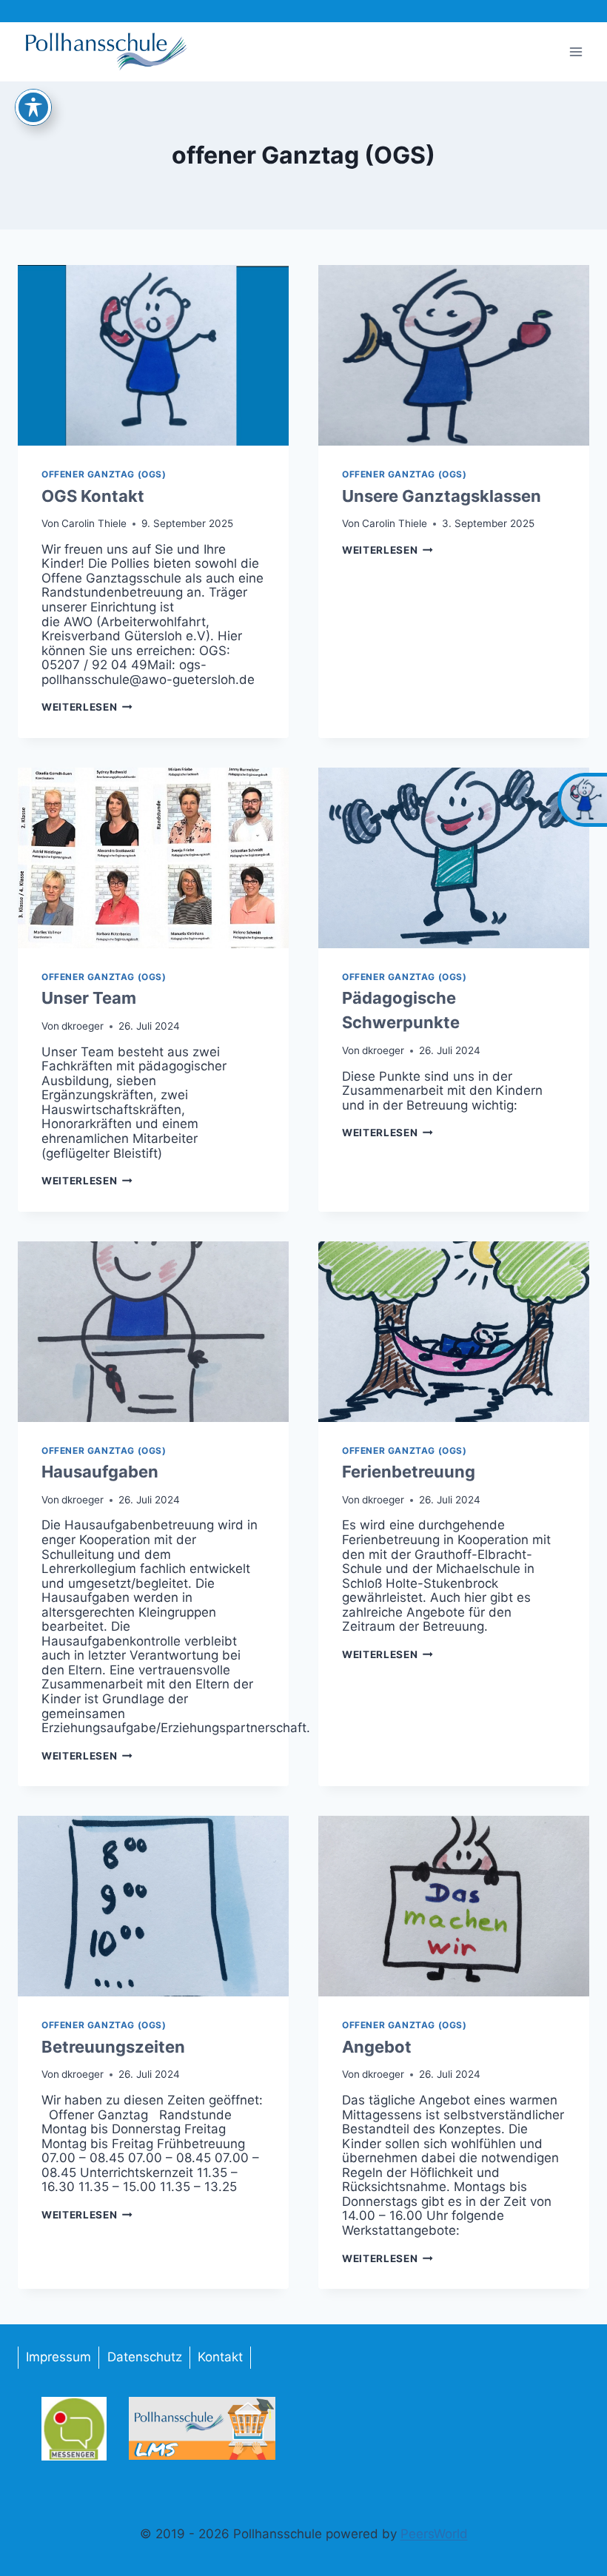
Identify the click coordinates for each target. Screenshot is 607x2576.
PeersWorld (434, 2534)
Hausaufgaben (100, 1472)
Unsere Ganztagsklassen (442, 496)
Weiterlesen (87, 707)
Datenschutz (145, 2357)
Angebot (377, 2047)
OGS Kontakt (93, 496)
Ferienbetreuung (409, 1472)
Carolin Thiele (94, 523)
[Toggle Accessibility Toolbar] (33, 107)
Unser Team (89, 998)
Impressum (58, 2357)
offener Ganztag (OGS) (104, 474)
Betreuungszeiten (113, 2047)
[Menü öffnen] (576, 51)
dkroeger (83, 1026)
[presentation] (153, 355)
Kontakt (220, 2357)
